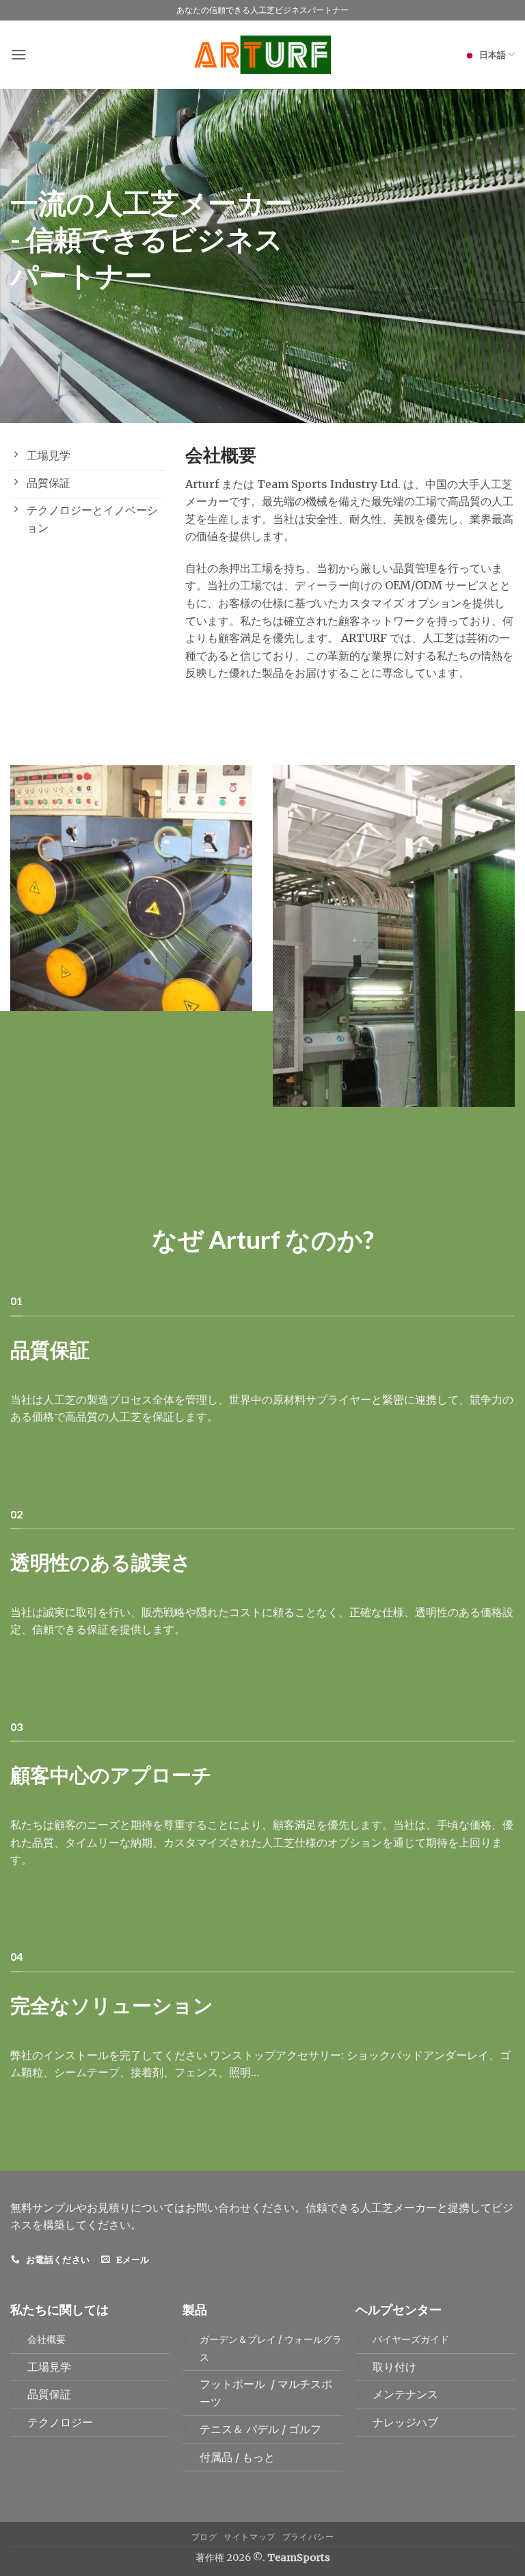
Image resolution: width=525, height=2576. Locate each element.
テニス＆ (223, 2429)
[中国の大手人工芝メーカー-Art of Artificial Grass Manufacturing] (262, 55)
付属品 (217, 2457)
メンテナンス (405, 2394)
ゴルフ (306, 2429)
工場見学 (49, 2367)
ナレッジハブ (405, 2422)
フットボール (234, 2384)
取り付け (394, 2367)
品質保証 (49, 2394)
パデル (264, 2429)
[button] (18, 54)
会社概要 (46, 2339)
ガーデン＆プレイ (238, 2339)
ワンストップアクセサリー (275, 2055)
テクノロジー (60, 2422)
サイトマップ (250, 2537)
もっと (258, 2457)
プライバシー (308, 2537)
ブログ (204, 2537)
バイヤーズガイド (411, 2339)
